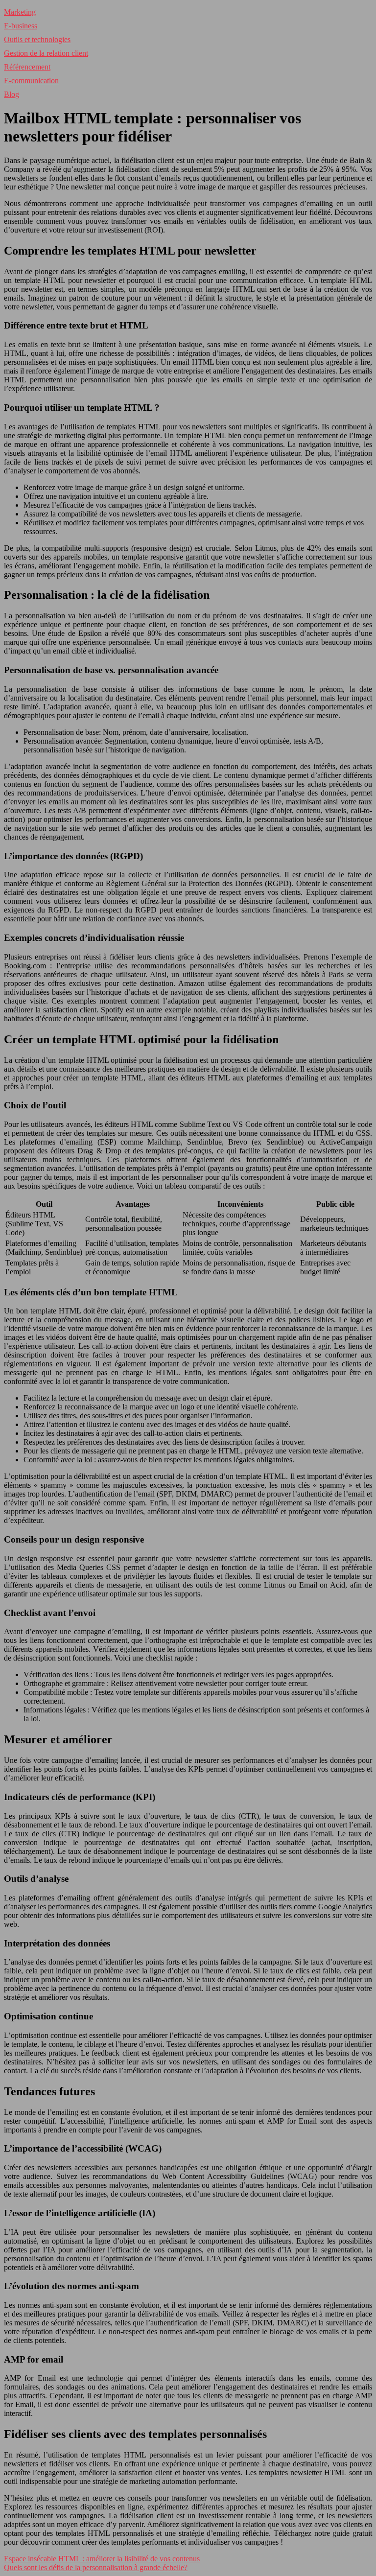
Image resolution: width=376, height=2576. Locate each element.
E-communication (31, 81)
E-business (21, 26)
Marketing (20, 12)
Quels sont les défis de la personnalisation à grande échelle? (96, 2567)
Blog (12, 94)
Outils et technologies (37, 39)
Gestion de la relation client (46, 53)
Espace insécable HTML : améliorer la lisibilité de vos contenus (102, 2559)
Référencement (27, 67)
